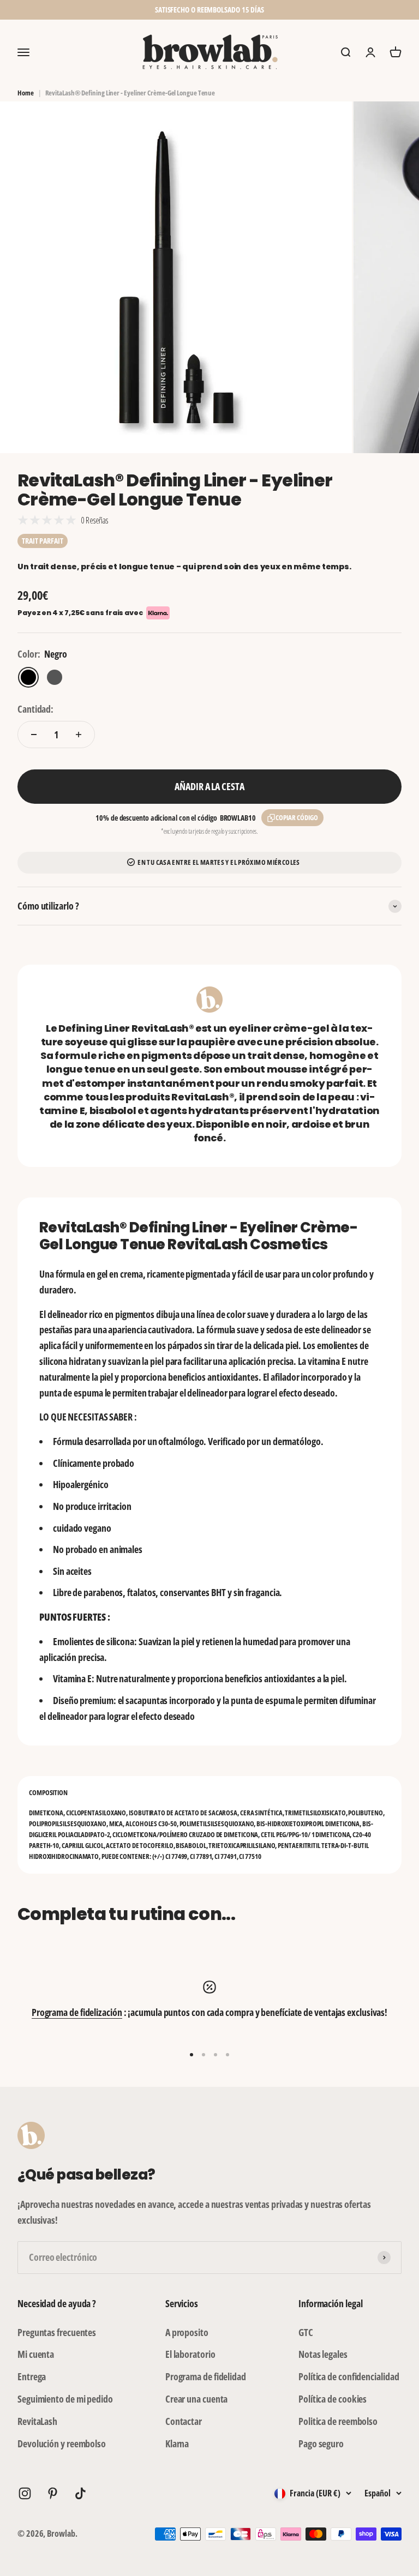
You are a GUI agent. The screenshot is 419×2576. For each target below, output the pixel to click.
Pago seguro (321, 2443)
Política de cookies (333, 2399)
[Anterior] (89, 10)
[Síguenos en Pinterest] (53, 2493)
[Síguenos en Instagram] (25, 2493)
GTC (306, 2332)
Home (26, 93)
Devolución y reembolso (62, 2443)
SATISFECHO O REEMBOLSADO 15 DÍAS (209, 10)
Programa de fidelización (77, 2012)
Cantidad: (35, 709)
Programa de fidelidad (206, 2376)
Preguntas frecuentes (57, 2332)
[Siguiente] (330, 10)
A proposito (187, 2332)
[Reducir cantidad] (34, 735)
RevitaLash (37, 2421)
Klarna (177, 2443)
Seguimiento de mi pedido (65, 2399)
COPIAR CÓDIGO (297, 817)
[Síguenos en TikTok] (80, 2493)
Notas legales (323, 2354)
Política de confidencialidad (349, 2376)
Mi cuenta (36, 2354)
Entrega (32, 2376)
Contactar (184, 2421)
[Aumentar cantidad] (79, 735)
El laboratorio (190, 2354)
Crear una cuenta (197, 2399)
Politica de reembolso (338, 2421)
